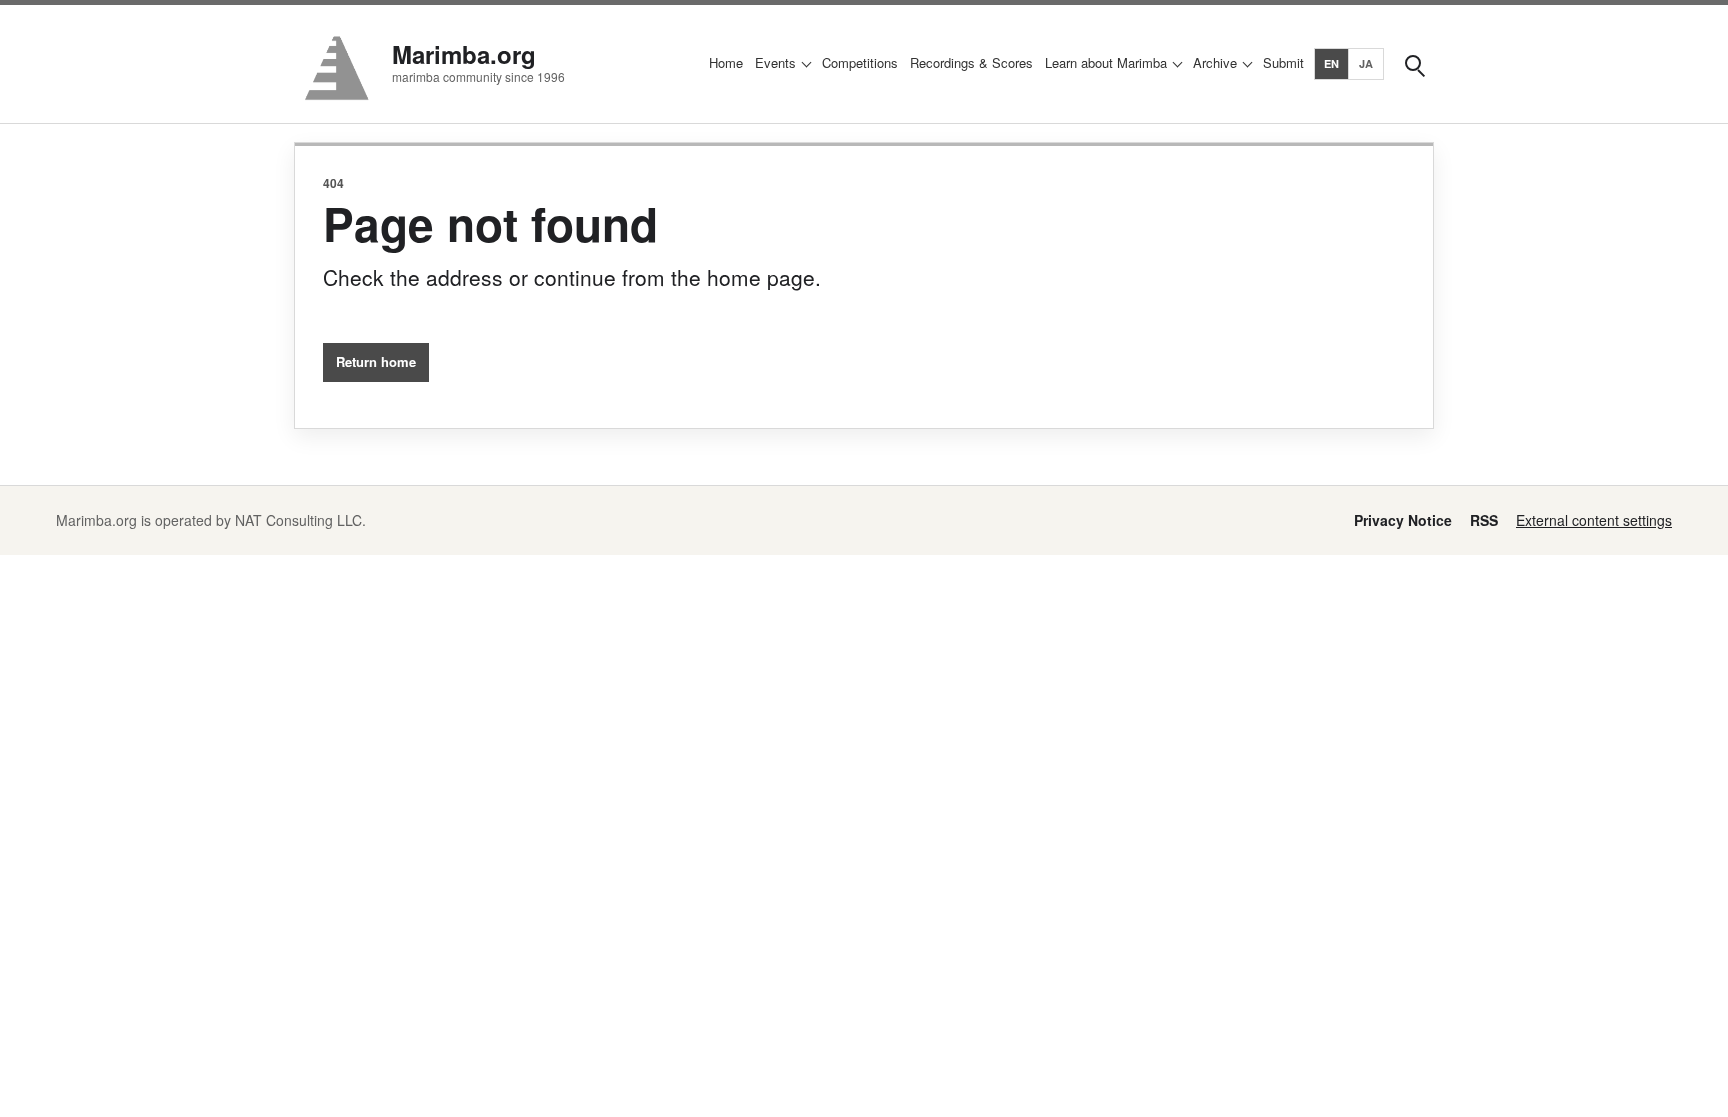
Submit (1283, 62)
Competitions (860, 62)
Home (726, 62)
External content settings (1594, 520)
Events (775, 62)
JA (1366, 63)
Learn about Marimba (1106, 62)
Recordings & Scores (971, 62)
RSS (1484, 520)
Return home (376, 361)
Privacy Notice (1403, 520)
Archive (1215, 62)
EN (1332, 63)
